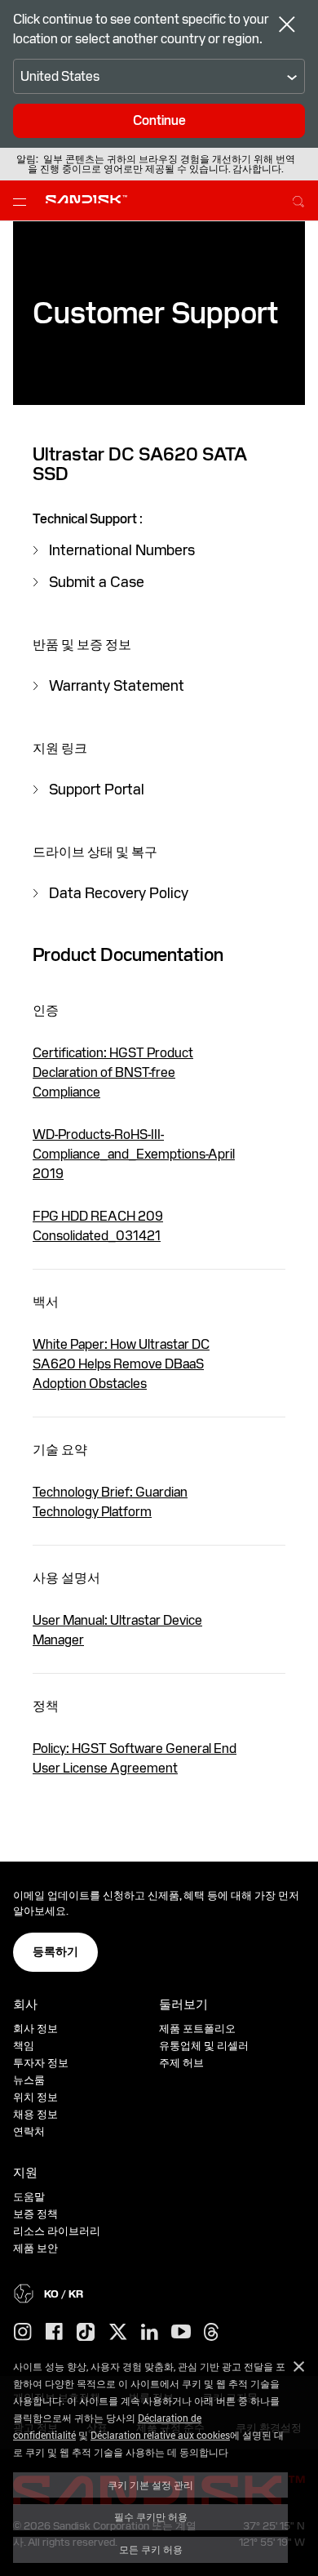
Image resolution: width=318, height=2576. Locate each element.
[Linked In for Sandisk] (150, 2333)
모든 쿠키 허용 (151, 2549)
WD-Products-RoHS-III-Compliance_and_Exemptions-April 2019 (134, 1154)
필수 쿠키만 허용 (151, 2516)
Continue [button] (159, 120)
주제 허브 (181, 2063)
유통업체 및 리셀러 (204, 2046)
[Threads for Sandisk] (211, 2333)
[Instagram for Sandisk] (23, 2333)
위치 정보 (35, 2097)
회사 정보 (35, 2029)
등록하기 (55, 1951)
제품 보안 (35, 2248)
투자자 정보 (41, 2063)
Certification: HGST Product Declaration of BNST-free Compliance (113, 1072)
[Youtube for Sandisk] (181, 2332)
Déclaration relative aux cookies (160, 2435)
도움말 (29, 2197)
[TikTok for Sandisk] (86, 2333)
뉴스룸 (29, 2080)
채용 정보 (35, 2114)
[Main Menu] (23, 201)
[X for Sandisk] (118, 2333)
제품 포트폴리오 (197, 2029)
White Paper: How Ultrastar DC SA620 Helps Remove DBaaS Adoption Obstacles (121, 1364)
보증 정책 (35, 2214)
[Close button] (287, 26)
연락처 (29, 2131)
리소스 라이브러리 (57, 2231)
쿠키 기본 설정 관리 (150, 2485)
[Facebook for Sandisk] (54, 2332)
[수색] (298, 199)
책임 (24, 2046)
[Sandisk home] (86, 199)
